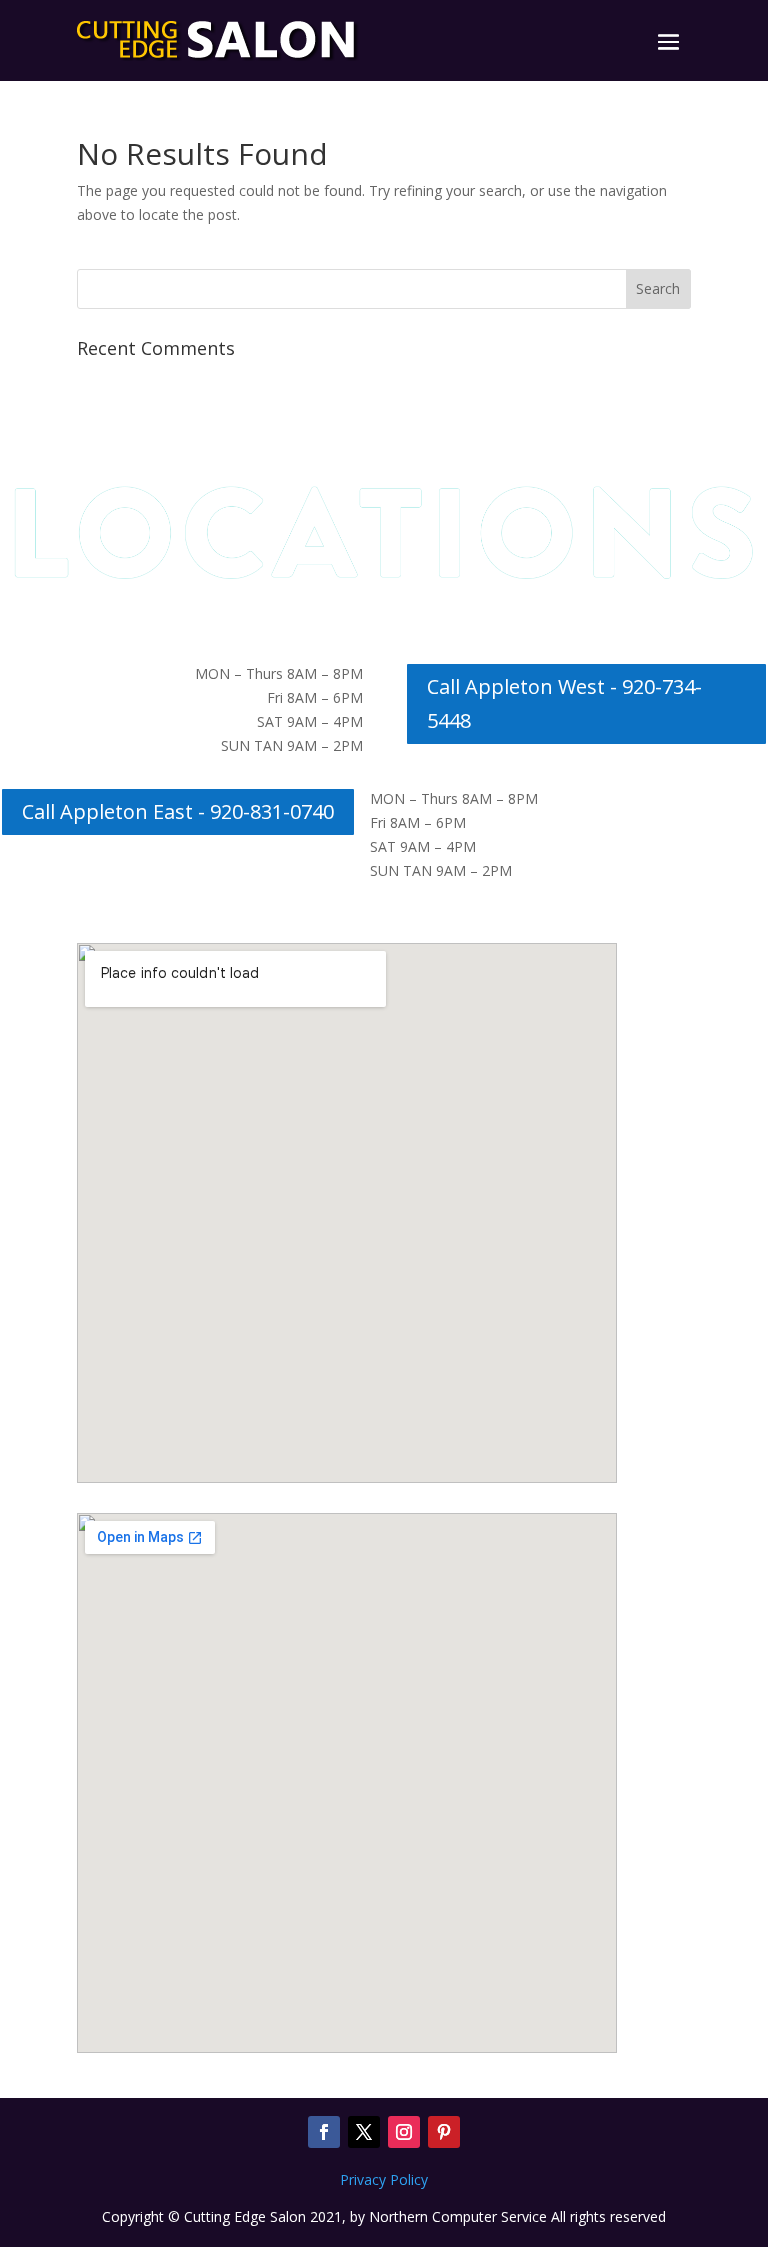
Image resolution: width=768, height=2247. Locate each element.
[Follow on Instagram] (404, 2132)
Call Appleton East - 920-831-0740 (178, 811)
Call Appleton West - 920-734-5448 (564, 703)
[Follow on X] (364, 2132)
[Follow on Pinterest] (444, 2132)
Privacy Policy (384, 2179)
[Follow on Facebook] (324, 2132)
